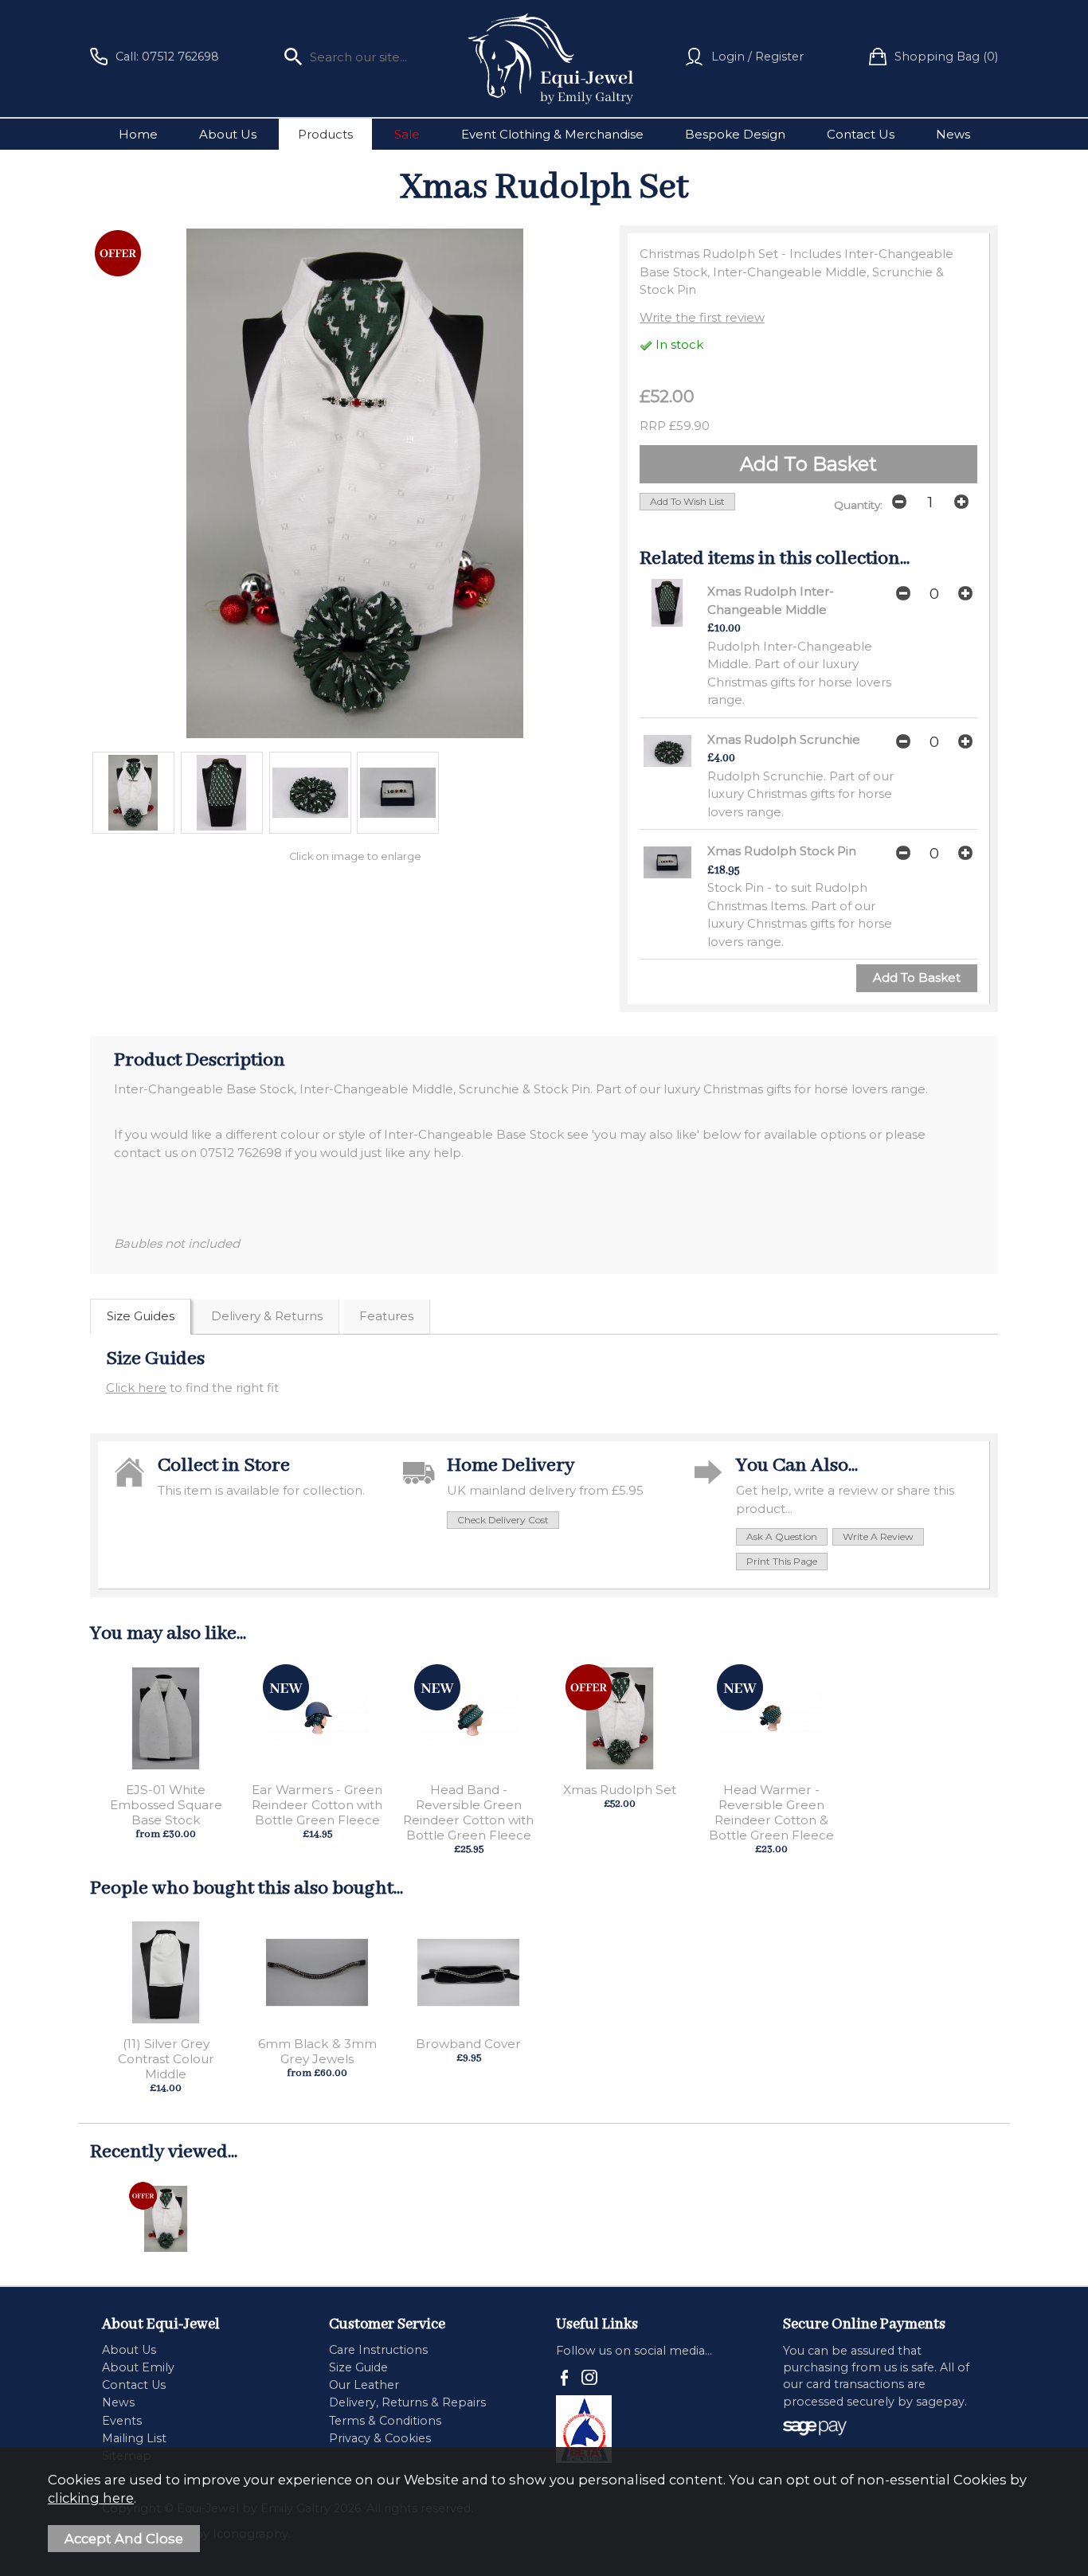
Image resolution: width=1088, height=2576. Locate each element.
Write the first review (702, 317)
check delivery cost (503, 1520)
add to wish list (687, 501)
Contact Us (861, 134)
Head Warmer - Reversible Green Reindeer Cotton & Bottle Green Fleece (771, 1812)
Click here (136, 1388)
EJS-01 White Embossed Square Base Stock (166, 1805)
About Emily (138, 2367)
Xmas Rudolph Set (620, 1790)
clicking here (91, 2498)
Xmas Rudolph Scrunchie (784, 739)
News (953, 134)
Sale (407, 134)
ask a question (782, 1536)
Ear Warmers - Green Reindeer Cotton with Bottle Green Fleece (317, 1805)
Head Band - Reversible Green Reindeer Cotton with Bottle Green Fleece (468, 1812)
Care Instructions (378, 2350)
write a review (878, 1536)
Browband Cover (468, 2044)
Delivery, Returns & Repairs (407, 2402)
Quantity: (858, 505)
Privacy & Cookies (380, 2438)
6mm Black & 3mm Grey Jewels (317, 2051)
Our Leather (364, 2385)
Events (122, 2421)
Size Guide (358, 2367)
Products (325, 134)
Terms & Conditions (385, 2421)
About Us (228, 134)
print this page (782, 1561)
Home (138, 134)
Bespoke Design (735, 134)
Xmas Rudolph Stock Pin (782, 851)
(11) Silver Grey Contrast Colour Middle (166, 2059)
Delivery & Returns (267, 1316)
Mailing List (134, 2438)
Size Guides (141, 1316)
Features (386, 1316)
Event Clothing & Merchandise (552, 134)
